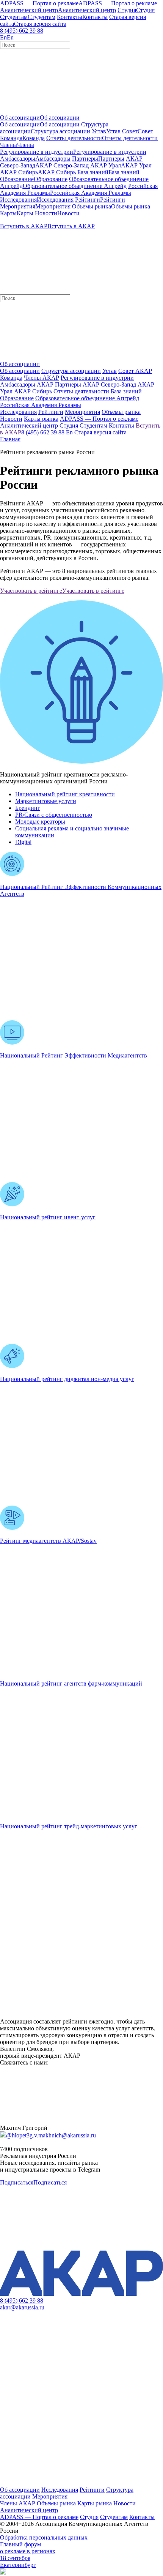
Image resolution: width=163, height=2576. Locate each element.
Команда (11, 378)
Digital (23, 842)
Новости (125, 2503)
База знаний (126, 391)
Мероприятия (50, 2496)
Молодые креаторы (40, 822)
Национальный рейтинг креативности (65, 794)
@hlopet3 (18, 2135)
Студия (89, 2517)
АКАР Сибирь (33, 391)
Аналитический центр (29, 2510)
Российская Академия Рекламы (41, 405)
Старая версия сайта (100, 432)
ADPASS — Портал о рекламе (39, 2517)
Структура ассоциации (71, 371)
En (69, 432)
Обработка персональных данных (44, 2537)
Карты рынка (95, 2503)
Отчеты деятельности (81, 391)
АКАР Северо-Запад (109, 384)
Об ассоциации (20, 371)
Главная (10, 439)
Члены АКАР (42, 378)
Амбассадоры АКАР (27, 384)
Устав (110, 371)
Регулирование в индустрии (97, 378)
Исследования (60, 2490)
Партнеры (68, 384)
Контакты (142, 2517)
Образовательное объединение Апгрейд (87, 398)
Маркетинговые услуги (46, 801)
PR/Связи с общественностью (54, 815)
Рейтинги (92, 2490)
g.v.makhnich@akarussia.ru (63, 2135)
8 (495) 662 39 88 (22, 31)
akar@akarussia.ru (22, 2307)
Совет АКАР (135, 371)
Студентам (114, 2517)
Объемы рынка (56, 2503)
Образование (17, 398)
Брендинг (28, 808)
